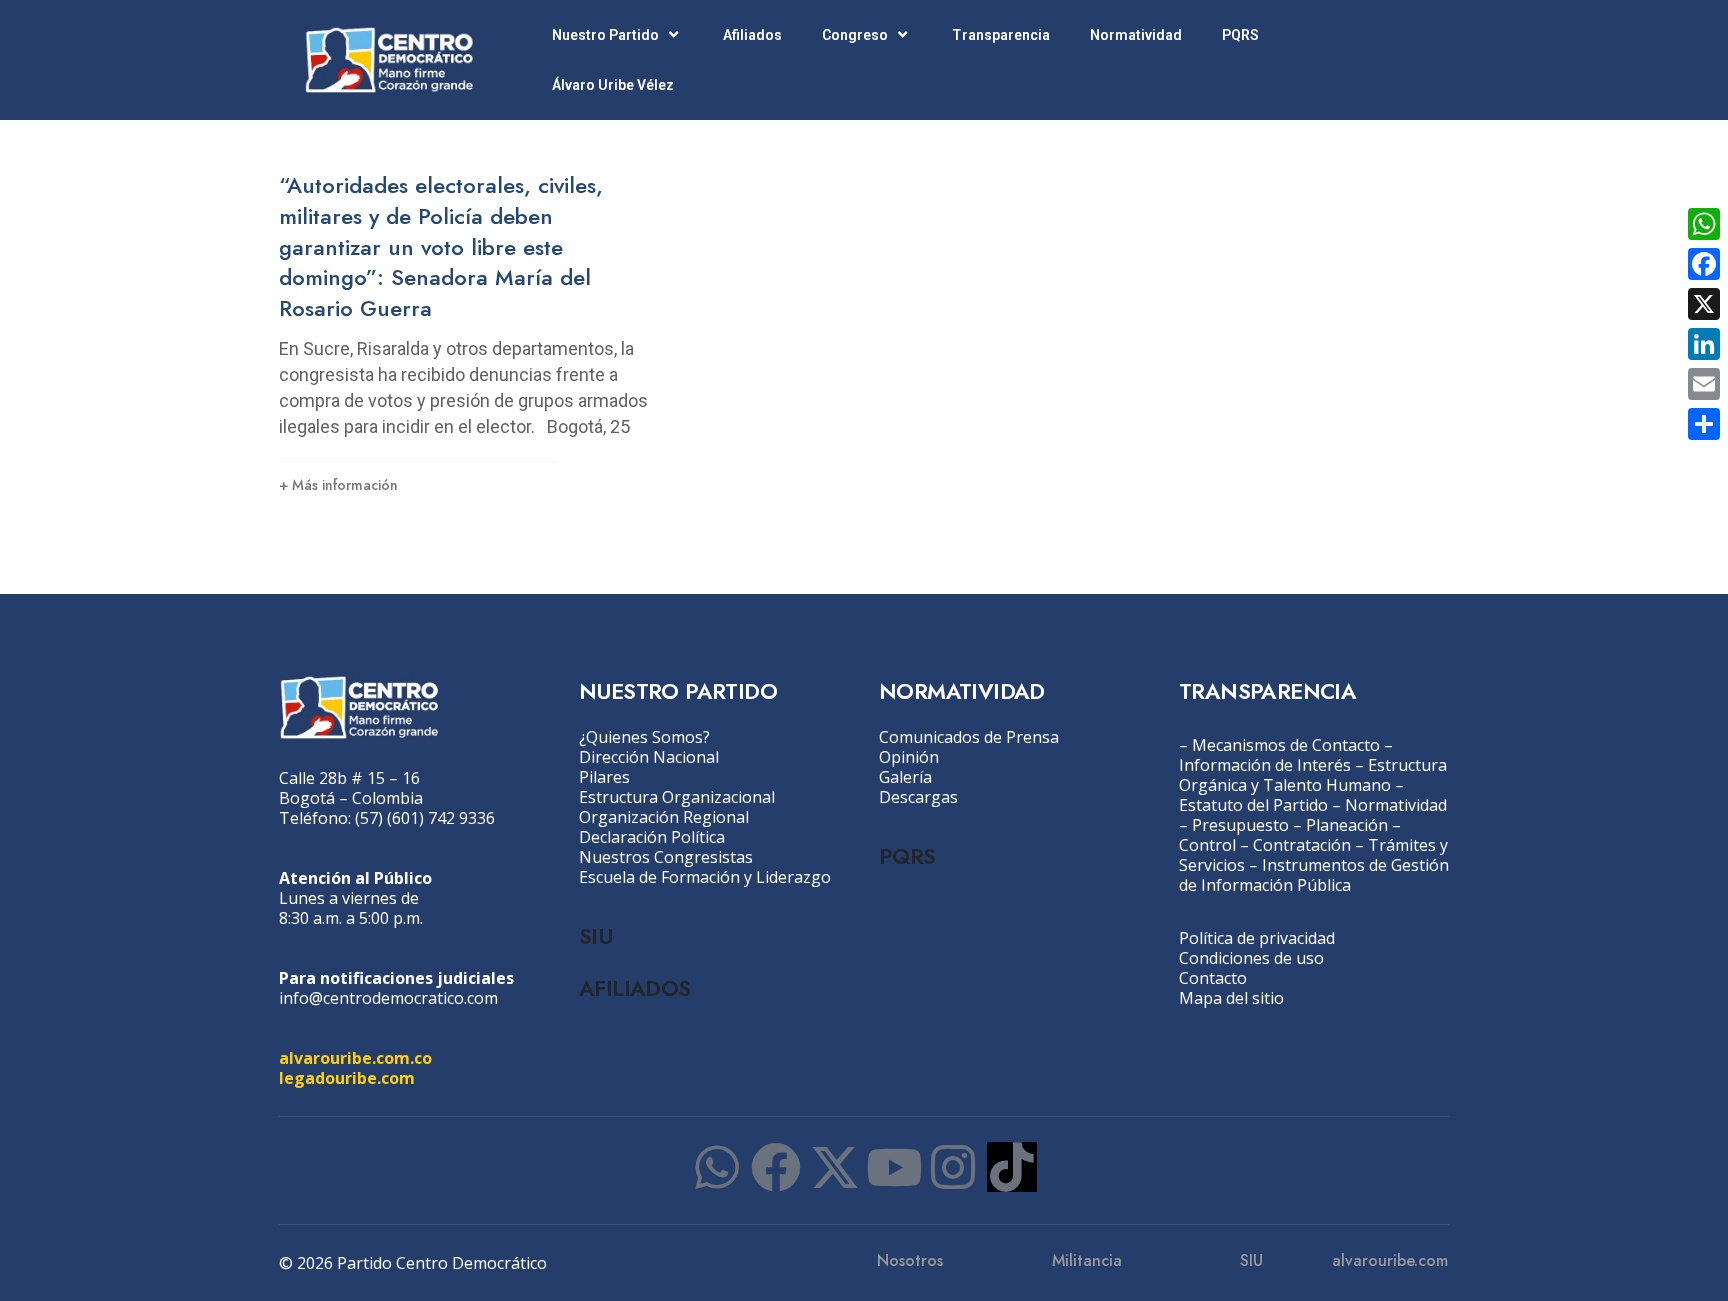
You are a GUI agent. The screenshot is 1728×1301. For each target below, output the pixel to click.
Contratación (1302, 845)
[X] (1704, 304)
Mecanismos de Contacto (1286, 745)
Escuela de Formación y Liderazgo (705, 877)
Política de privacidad (1257, 938)
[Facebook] (776, 1167)
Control (1207, 845)
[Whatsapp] (717, 1167)
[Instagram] (953, 1167)
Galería (905, 777)
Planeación (1347, 825)
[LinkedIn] (1704, 344)
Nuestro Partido (605, 35)
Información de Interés (1265, 765)
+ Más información (338, 485)
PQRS (1240, 35)
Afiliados (752, 35)
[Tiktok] (1012, 1167)
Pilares (604, 777)
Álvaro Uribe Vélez (613, 85)
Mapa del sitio (1231, 998)
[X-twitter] (835, 1167)
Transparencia (1001, 35)
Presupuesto (1240, 825)
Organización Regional (664, 817)
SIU (595, 936)
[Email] (1704, 384)
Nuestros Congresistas (666, 857)
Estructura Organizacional (677, 797)
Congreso (855, 35)
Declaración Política (652, 837)
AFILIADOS (635, 988)
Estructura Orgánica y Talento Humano (1313, 775)
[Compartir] (1704, 424)
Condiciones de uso (1251, 958)
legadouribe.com (347, 1078)
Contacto (1213, 978)
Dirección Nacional (649, 757)
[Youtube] (894, 1167)
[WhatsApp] (1704, 224)
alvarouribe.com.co (355, 1058)
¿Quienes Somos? (644, 737)
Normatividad (1136, 35)
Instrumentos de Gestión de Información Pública (1314, 875)
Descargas (918, 797)
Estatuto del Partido (1253, 805)
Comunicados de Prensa (969, 737)
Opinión (909, 757)
